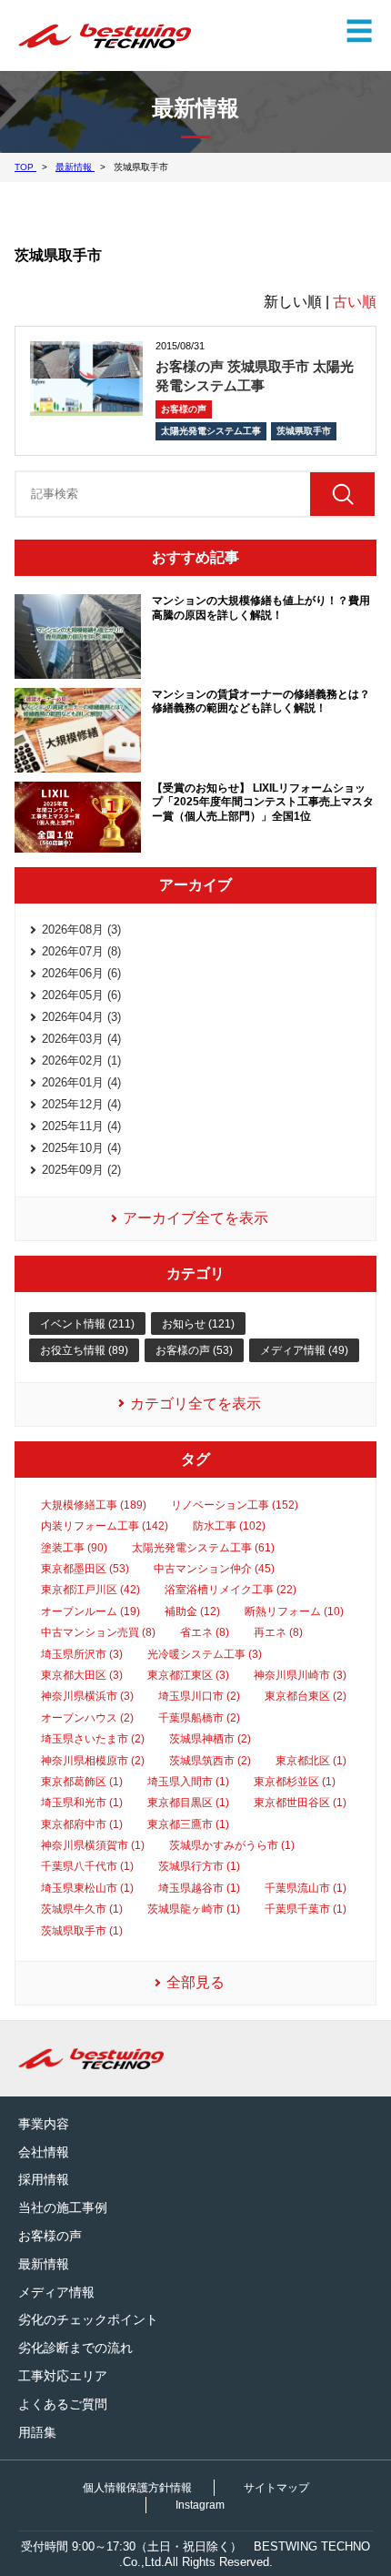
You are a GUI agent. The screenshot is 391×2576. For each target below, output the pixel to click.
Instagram (200, 2505)
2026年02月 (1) (81, 1061)
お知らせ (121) (198, 1324)
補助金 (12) (192, 1611)
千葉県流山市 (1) (306, 1888)
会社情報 (44, 2152)
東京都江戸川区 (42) (90, 1590)
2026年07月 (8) (81, 951)
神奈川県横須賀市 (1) (93, 1845)
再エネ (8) (278, 1632)
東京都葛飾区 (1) (82, 1782)
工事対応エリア (63, 2376)
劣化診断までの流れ (75, 2348)
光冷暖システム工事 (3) (205, 1654)
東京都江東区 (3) (188, 1675)
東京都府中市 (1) (82, 1824)
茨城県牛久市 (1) (82, 1909)
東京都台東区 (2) (306, 1696)
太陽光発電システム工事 (211, 431)
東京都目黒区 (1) (188, 1803)
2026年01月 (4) (81, 1082)
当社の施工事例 (63, 2207)
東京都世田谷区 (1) (300, 1803)
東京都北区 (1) (311, 1761)
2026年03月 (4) (81, 1039)
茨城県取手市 (304, 431)
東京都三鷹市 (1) (188, 1824)
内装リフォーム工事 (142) (105, 1526)
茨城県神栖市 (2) (210, 1739)
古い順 (355, 302)
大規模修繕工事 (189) (94, 1505)
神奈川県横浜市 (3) (87, 1696)
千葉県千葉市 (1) (306, 1909)
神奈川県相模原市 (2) (93, 1761)
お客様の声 (184, 409)
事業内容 (44, 2124)
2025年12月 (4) (81, 1104)
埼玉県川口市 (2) (199, 1696)
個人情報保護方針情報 (137, 2488)
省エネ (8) (205, 1632)
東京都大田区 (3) (82, 1675)
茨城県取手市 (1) (82, 1931)
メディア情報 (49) (304, 1350)
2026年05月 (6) (81, 995)
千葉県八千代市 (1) (87, 1866)
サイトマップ (276, 2488)
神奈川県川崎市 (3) (300, 1675)
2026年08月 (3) (81, 929)
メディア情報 (56, 2292)
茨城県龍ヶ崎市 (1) (194, 1909)
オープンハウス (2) (87, 1718)
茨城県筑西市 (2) (210, 1761)
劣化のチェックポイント (88, 2319)
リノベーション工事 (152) (235, 1505)
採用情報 (44, 2179)
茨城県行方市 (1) (199, 1866)
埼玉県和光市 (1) (82, 1803)
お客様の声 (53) (194, 1350)
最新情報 (44, 2264)
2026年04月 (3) (81, 1017)
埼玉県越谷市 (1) (199, 1888)
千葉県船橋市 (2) (199, 1718)
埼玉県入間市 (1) (188, 1782)
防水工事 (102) (229, 1526)
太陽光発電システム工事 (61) (203, 1548)
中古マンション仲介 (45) (214, 1569)
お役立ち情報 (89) (84, 1350)
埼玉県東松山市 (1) (87, 1888)
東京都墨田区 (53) (85, 1569)
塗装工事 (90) (74, 1548)
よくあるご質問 (63, 2404)
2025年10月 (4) (81, 1148)
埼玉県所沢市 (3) (82, 1654)
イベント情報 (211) (87, 1324)
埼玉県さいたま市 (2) (93, 1739)
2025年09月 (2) (81, 1170)
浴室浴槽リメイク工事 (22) (231, 1590)
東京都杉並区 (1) (295, 1782)
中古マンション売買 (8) (98, 1632)
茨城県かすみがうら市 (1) (232, 1845)
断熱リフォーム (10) (294, 1611)
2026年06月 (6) (81, 973)
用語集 (37, 2432)
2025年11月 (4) (81, 1126)
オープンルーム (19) (90, 1611)
